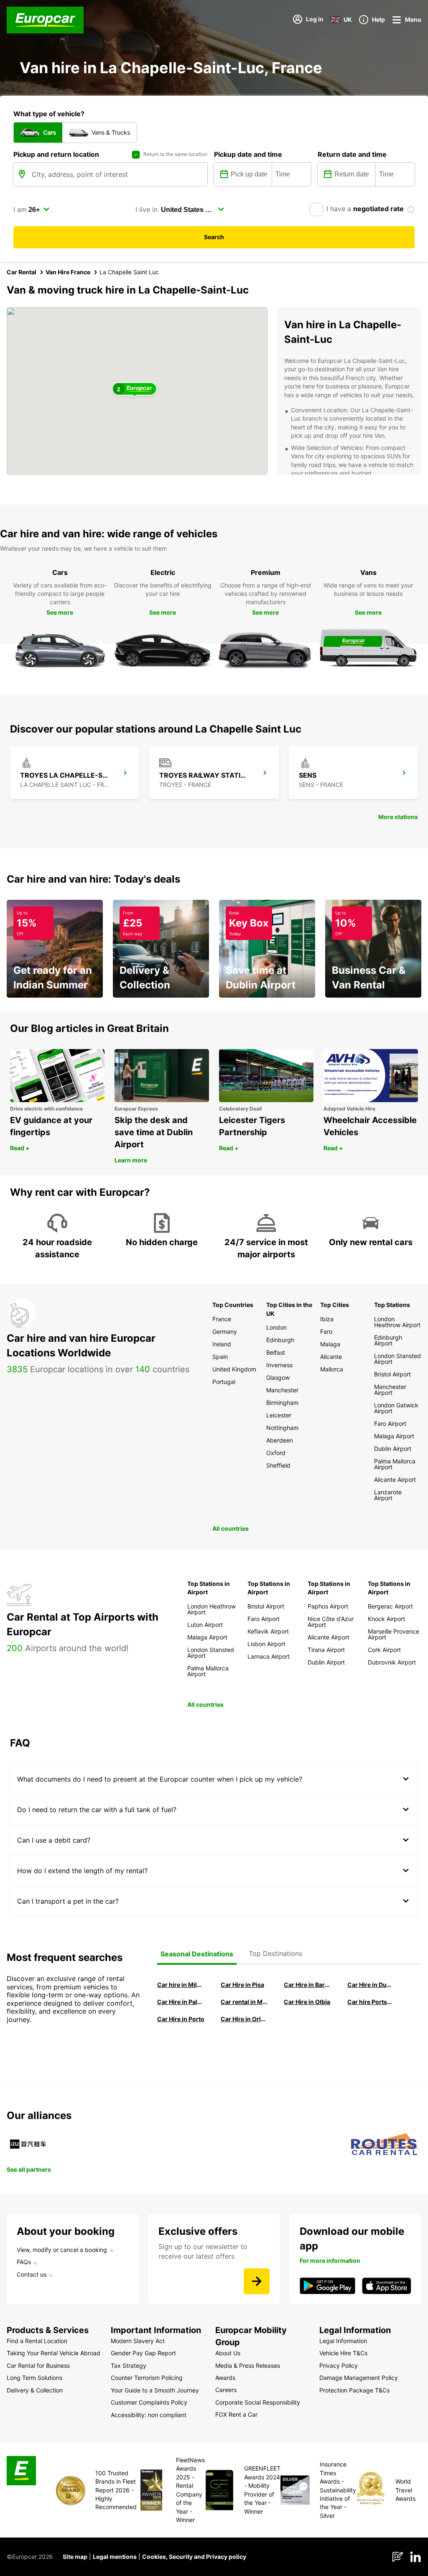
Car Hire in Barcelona (308, 1985)
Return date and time (352, 154)
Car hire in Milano (181, 1985)
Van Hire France (68, 272)
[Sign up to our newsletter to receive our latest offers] (257, 2281)
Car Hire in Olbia (307, 2002)
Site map (75, 2557)
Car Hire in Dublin (371, 1985)
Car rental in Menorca (245, 2002)
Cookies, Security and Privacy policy (194, 2557)
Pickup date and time (248, 154)
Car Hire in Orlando (245, 2019)
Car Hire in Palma (181, 2002)
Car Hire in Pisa (242, 1985)
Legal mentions (115, 2557)
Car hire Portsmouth (371, 2002)
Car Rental (22, 272)
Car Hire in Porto (181, 2019)
